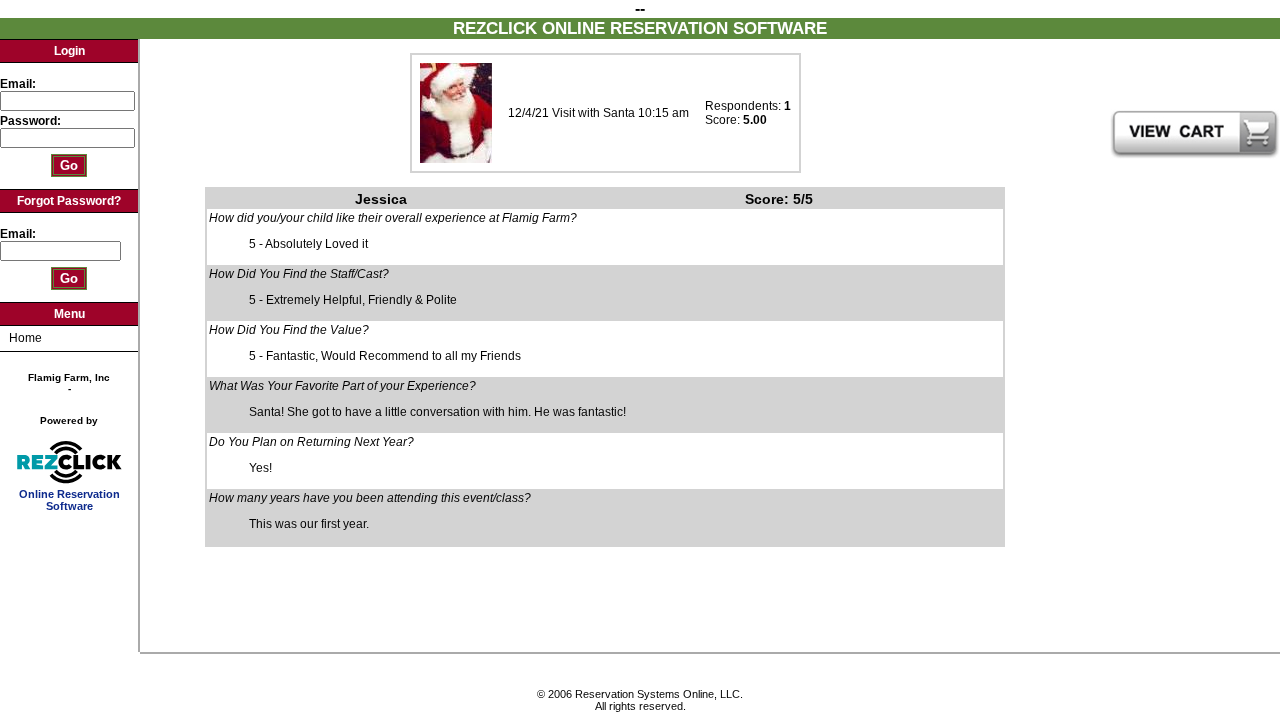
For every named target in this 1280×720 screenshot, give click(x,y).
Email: (18, 84)
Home (25, 338)
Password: (32, 121)
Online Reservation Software (69, 500)
